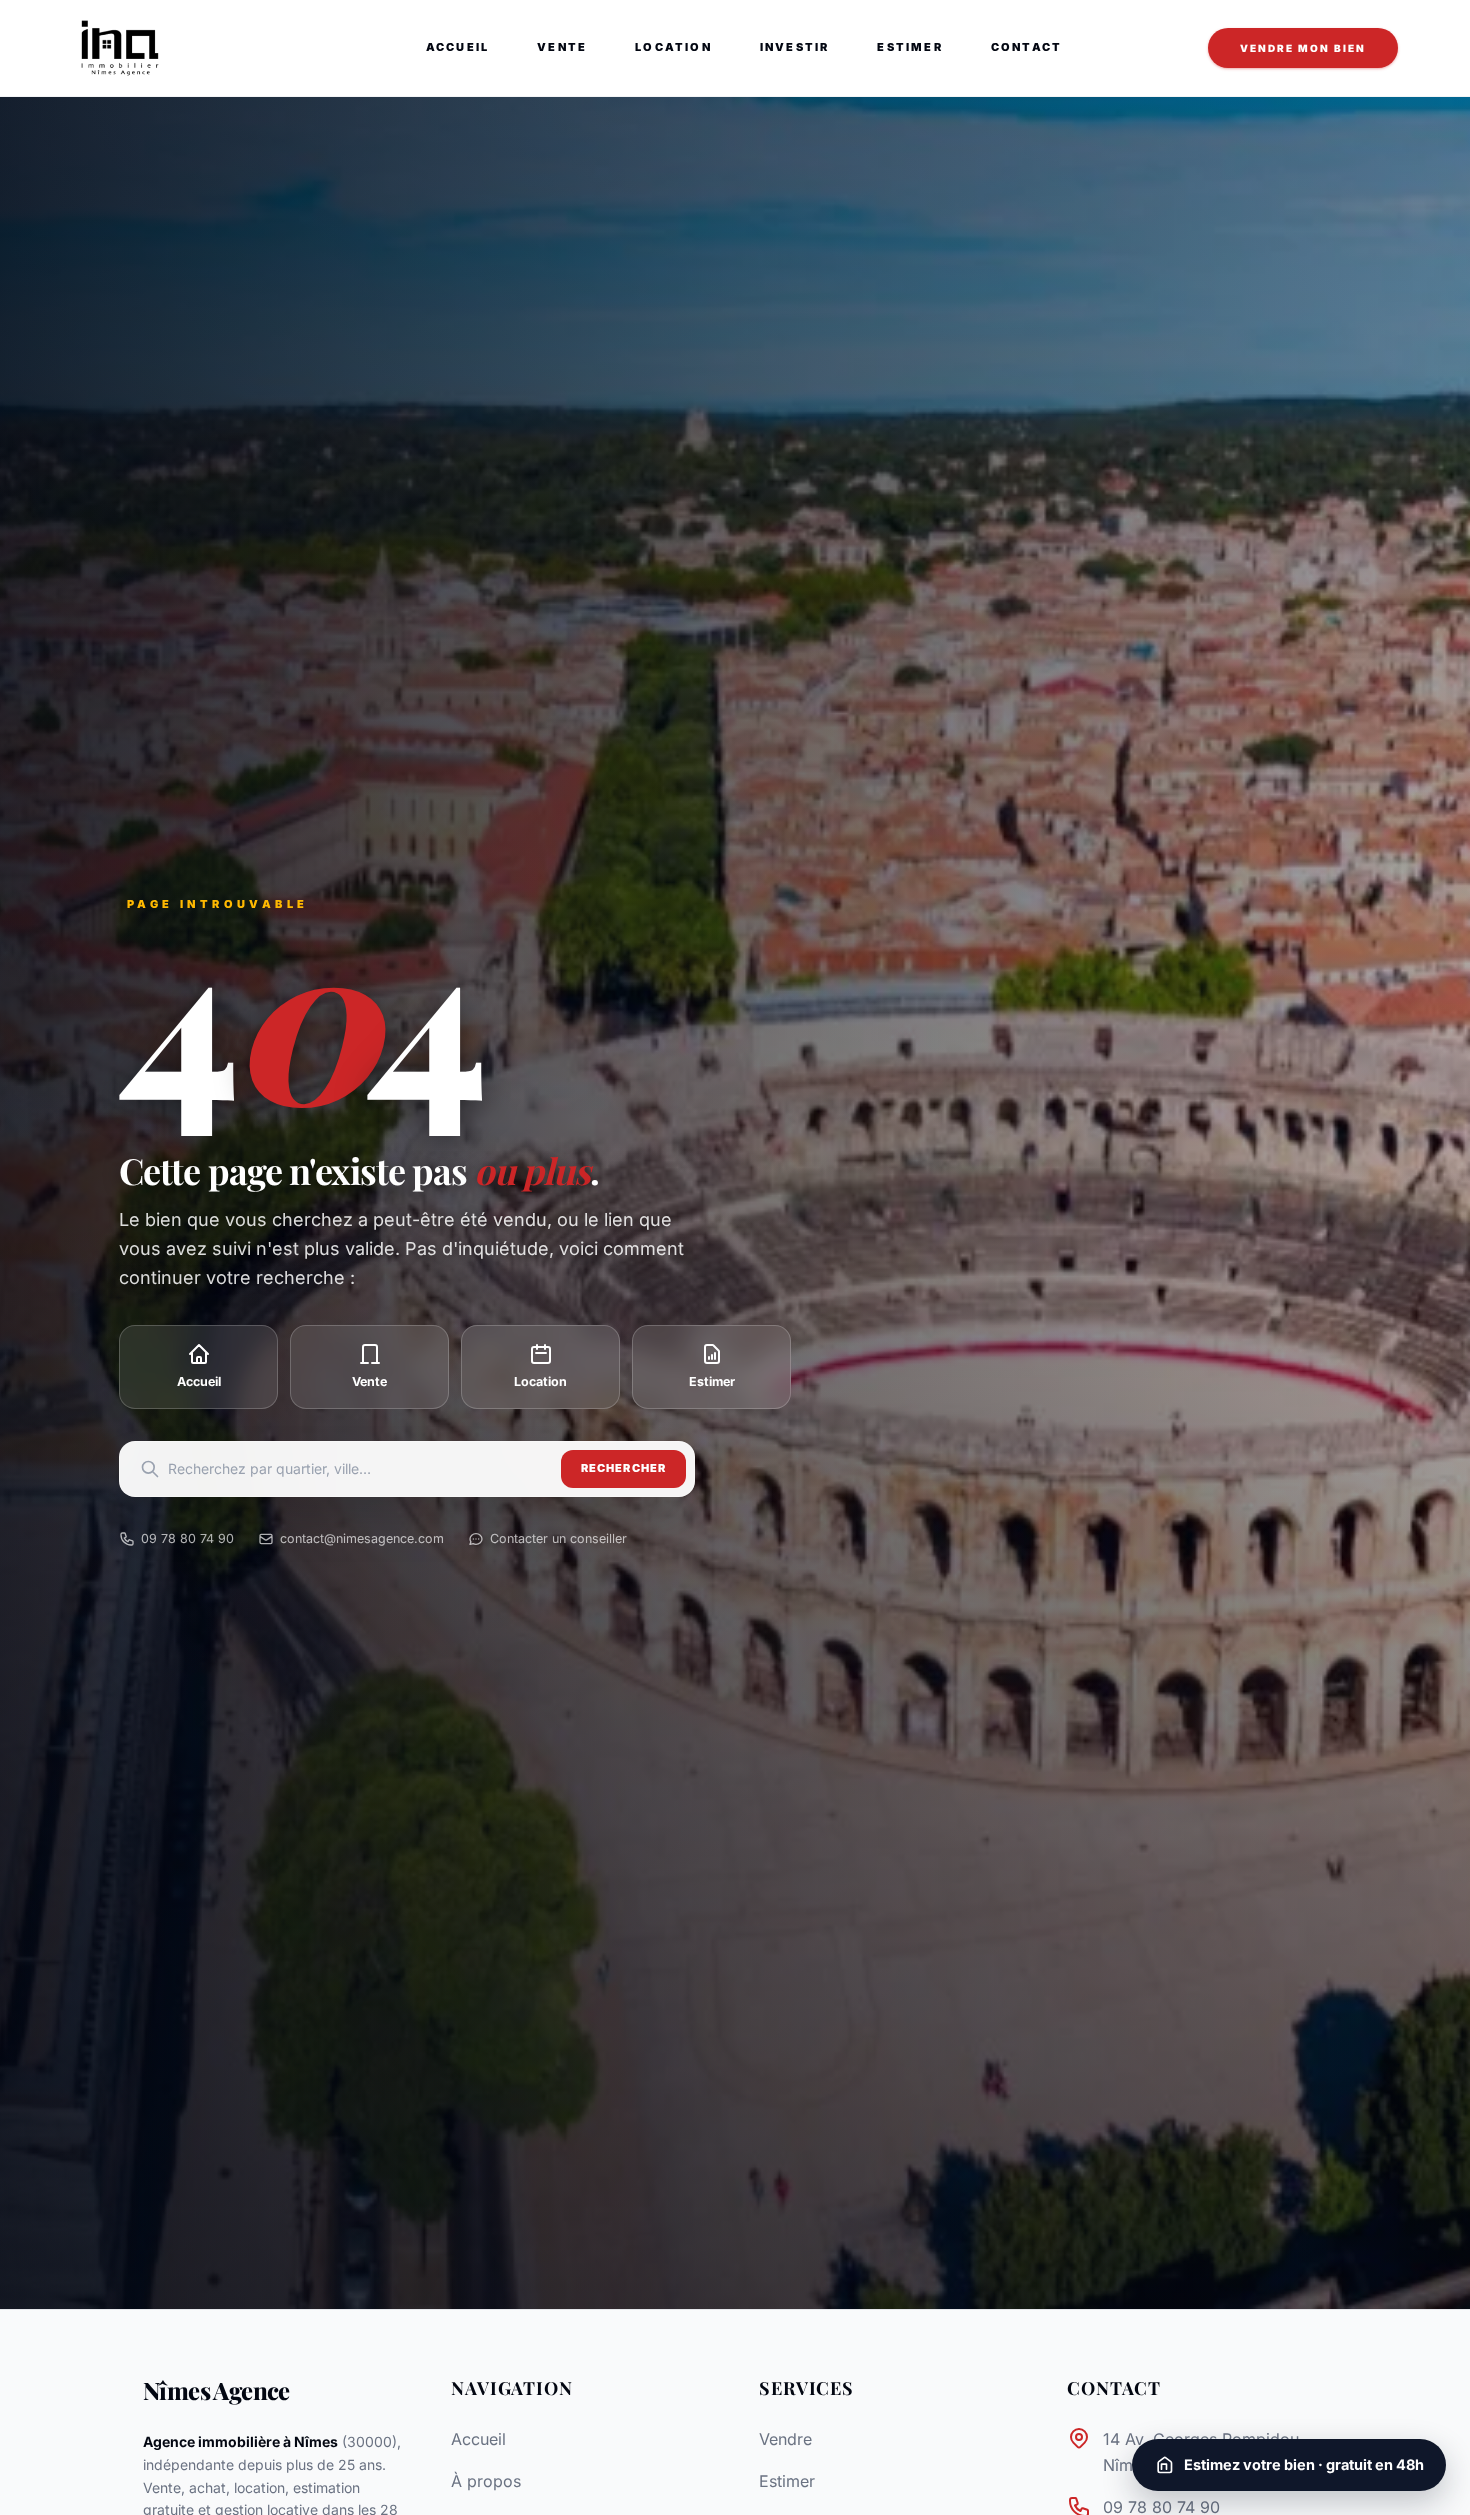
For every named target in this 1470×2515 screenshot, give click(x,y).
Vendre (785, 2439)
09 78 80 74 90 (187, 1538)
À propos (486, 2481)
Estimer (909, 47)
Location (673, 47)
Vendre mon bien (1303, 48)
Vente (562, 47)
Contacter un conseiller (558, 1538)
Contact (1026, 47)
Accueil (457, 47)
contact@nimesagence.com (362, 1538)
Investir (795, 47)
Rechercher (623, 1468)
